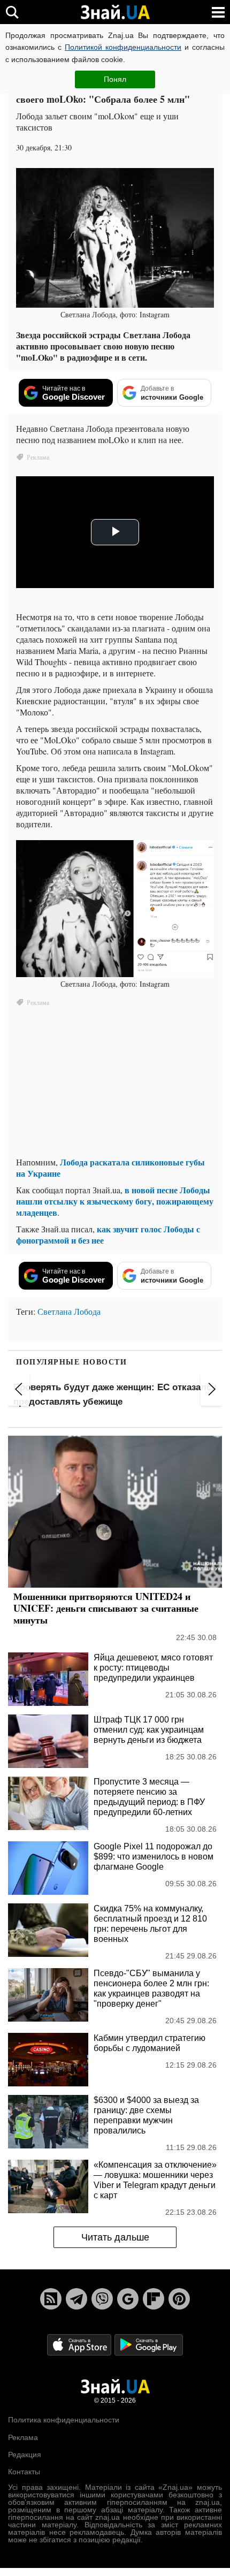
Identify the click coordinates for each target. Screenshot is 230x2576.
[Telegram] (76, 2299)
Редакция (25, 2455)
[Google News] (128, 2299)
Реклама (23, 2437)
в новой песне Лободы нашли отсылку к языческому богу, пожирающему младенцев (115, 1201)
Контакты (24, 2472)
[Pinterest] (179, 2299)
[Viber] (102, 2299)
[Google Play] (149, 2344)
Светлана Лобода (69, 1311)
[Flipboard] (154, 2299)
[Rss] (51, 2299)
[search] (12, 12)
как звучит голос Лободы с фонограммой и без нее (108, 1234)
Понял (115, 79)
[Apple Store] (80, 2344)
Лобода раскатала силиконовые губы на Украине (110, 1168)
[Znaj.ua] (115, 12)
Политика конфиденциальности (64, 2420)
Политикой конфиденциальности (123, 47)
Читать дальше (115, 2237)
